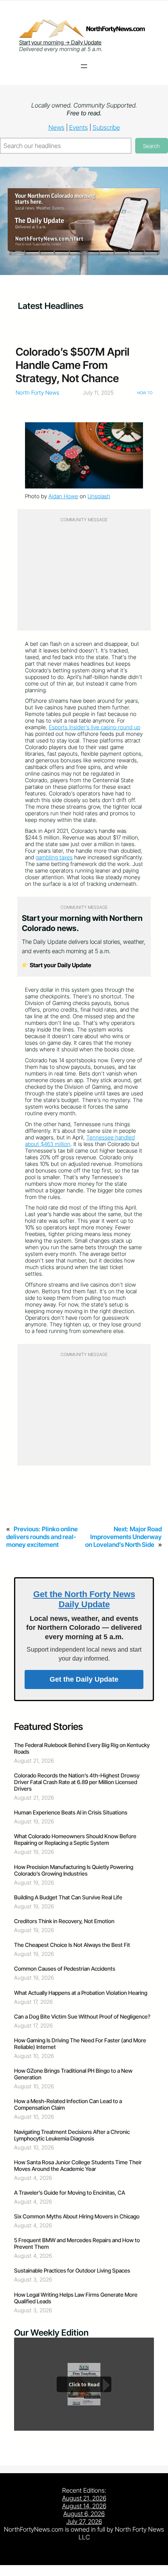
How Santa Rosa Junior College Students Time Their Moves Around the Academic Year (78, 2165)
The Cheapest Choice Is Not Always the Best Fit (72, 1945)
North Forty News (38, 392)
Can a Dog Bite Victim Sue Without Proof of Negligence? (82, 2016)
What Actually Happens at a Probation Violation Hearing (81, 1993)
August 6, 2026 (84, 2514)
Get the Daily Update (84, 1679)
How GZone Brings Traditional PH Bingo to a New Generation (73, 2074)
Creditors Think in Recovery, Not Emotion (64, 1921)
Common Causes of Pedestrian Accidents (65, 1969)
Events (79, 127)
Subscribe (106, 127)
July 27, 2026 (84, 2521)
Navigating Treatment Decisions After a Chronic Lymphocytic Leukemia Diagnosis (72, 2135)
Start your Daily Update (60, 965)
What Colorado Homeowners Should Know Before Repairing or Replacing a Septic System (75, 1839)
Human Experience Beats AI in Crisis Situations (71, 1812)
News (56, 127)
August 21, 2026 (84, 2498)
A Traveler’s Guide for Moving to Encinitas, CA (70, 2193)
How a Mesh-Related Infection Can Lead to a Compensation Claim (68, 2104)
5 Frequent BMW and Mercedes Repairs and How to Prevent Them (77, 2243)
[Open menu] (84, 66)
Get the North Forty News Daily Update (84, 1599)
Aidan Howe (63, 496)
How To (145, 393)
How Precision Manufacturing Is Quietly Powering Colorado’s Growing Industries (74, 1870)
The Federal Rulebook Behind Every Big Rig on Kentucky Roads (82, 1748)
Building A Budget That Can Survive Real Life (68, 1897)
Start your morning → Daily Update (60, 42)
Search (151, 146)
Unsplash (99, 496)
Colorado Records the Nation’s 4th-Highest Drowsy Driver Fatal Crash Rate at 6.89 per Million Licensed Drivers (77, 1782)
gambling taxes (54, 857)
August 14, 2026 (84, 2506)
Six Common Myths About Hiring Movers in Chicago (77, 2216)
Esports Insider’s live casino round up (95, 727)
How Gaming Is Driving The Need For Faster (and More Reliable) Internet (80, 2044)
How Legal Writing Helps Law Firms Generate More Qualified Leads (76, 2298)
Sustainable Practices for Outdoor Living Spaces (72, 2270)
